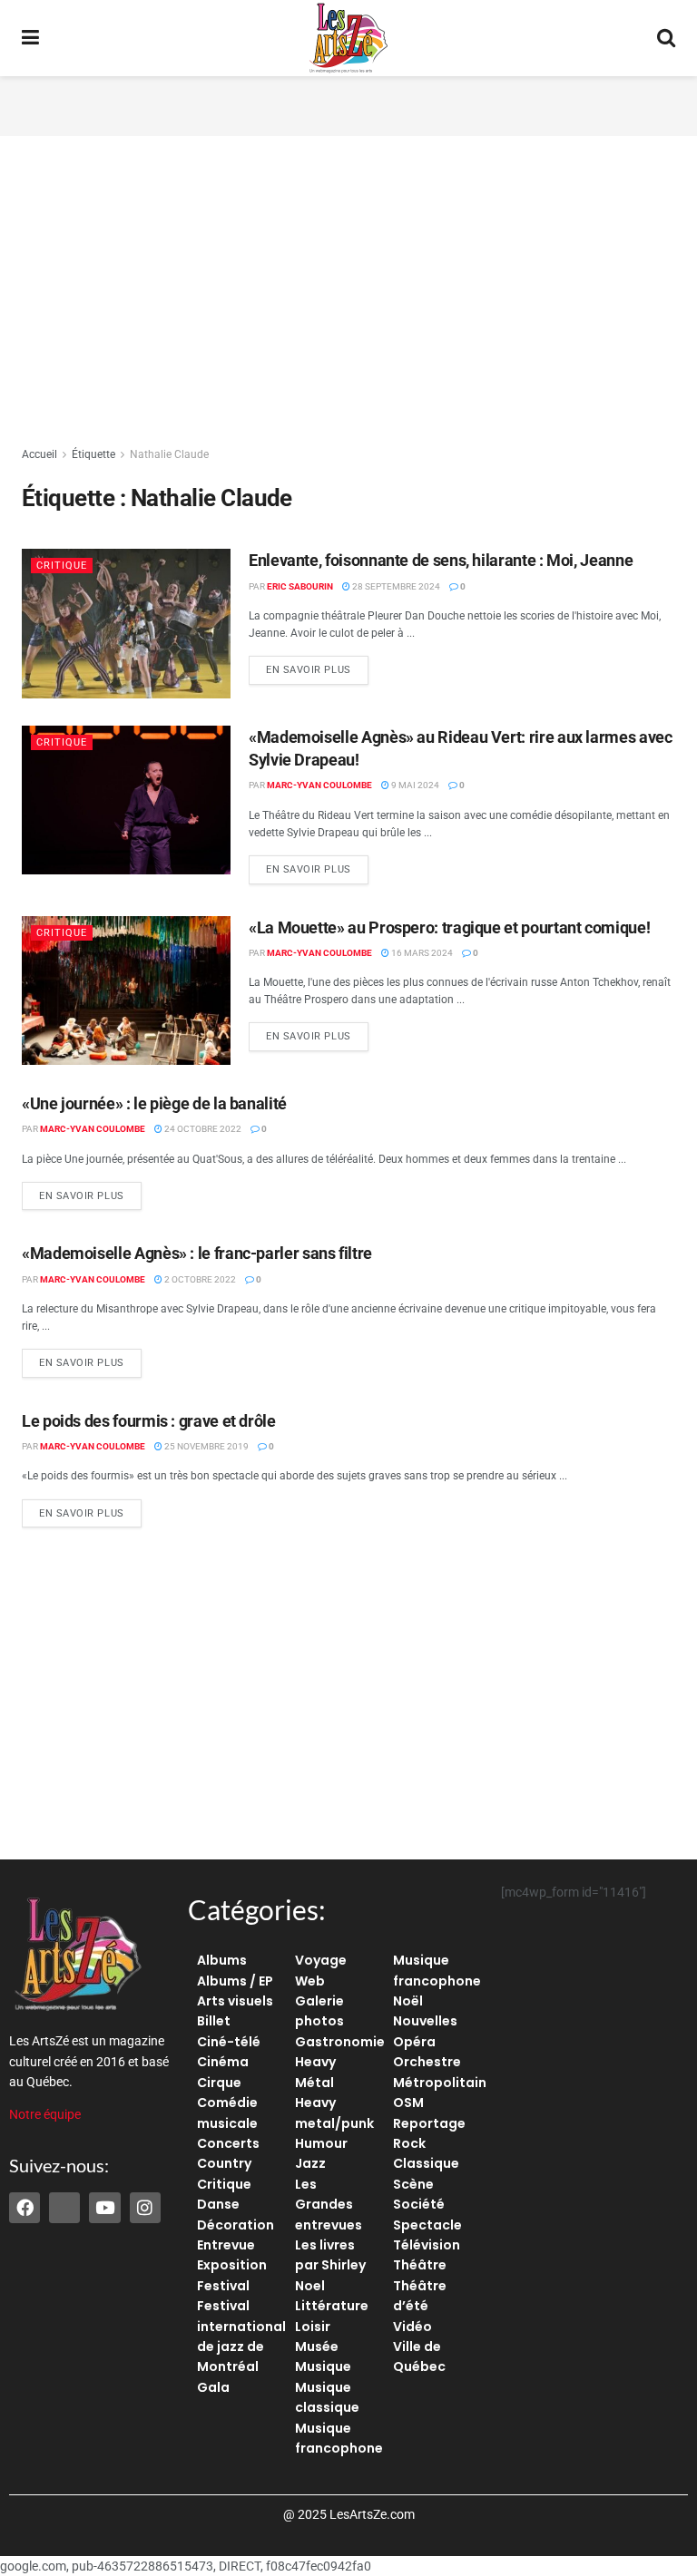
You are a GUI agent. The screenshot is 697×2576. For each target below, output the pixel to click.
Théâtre (420, 2265)
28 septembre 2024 (395, 586)
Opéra (414, 2042)
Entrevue (226, 2245)
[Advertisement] (348, 103)
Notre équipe (45, 2114)
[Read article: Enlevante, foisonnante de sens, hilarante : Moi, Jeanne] (126, 623)
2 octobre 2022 (199, 1279)
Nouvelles (425, 2021)
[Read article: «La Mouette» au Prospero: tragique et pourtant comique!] (126, 990)
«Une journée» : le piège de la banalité (154, 1103)
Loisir (313, 2327)
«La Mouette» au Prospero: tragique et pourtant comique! (449, 927)
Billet (214, 2021)
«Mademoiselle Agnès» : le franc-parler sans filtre (197, 1253)
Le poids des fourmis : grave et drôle (149, 1421)
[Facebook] (25, 2208)
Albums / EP (235, 1981)
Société (419, 2204)
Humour (321, 2143)
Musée (317, 2347)
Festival (223, 2286)
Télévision (427, 2245)
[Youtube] (104, 2208)
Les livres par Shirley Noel (330, 2265)
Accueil (39, 454)
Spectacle (427, 2225)
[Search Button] (666, 38)
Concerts (228, 2143)
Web (310, 1981)
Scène (413, 2184)
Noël (408, 2001)
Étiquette (93, 454)
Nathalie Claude (169, 454)
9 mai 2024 (414, 785)
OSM (408, 2103)
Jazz (310, 2163)
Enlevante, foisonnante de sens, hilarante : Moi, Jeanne (441, 560)
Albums (222, 1960)
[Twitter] (64, 2208)
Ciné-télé (229, 2042)
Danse (218, 2204)
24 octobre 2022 (202, 1129)
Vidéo (412, 2327)
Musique (323, 2366)
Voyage (321, 1960)
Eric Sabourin (300, 586)
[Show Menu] (30, 38)
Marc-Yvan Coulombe (319, 785)
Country (224, 2163)
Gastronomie (340, 2042)
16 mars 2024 (421, 953)
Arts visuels (235, 2001)
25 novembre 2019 (206, 1446)
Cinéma (223, 2062)
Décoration (236, 2225)
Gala (213, 2387)
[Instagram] (145, 2208)
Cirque (219, 2083)
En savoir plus (317, 666)
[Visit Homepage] (348, 38)
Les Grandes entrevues (329, 2205)
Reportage (429, 2123)
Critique (62, 566)
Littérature (332, 2306)
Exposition (232, 2265)
